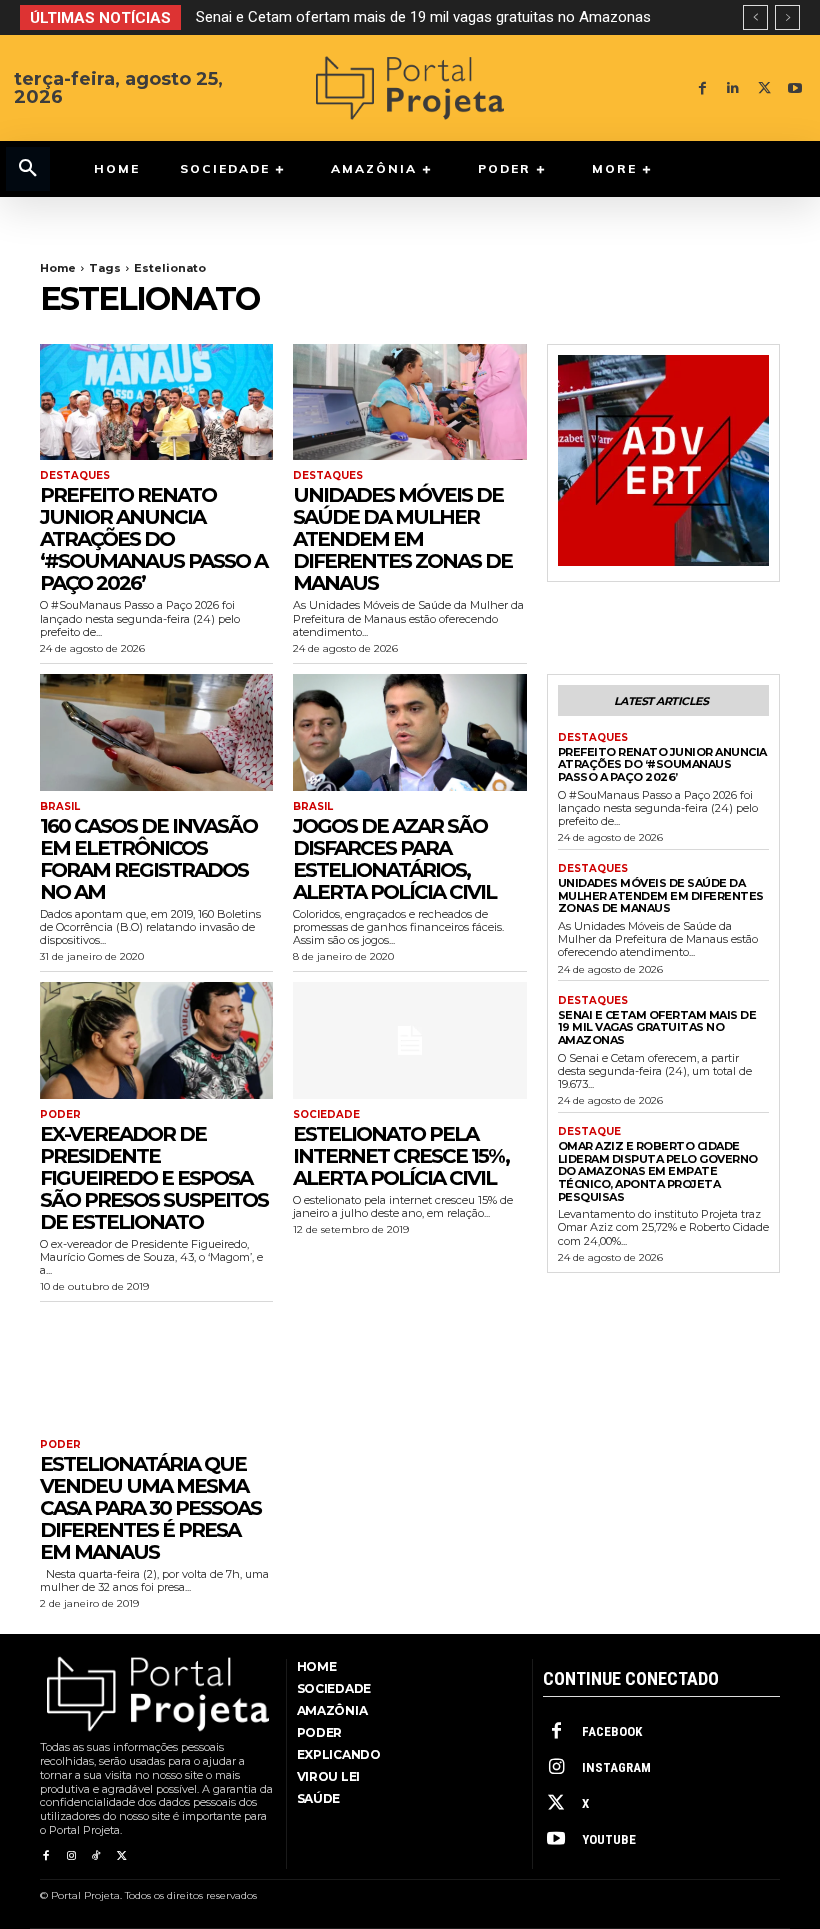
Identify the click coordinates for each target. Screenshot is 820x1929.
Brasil (60, 807)
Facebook (612, 1731)
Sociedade (326, 1115)
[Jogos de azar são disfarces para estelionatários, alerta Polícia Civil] (409, 732)
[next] (787, 17)
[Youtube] (795, 88)
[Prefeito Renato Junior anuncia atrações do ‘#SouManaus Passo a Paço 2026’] (156, 402)
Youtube (609, 1839)
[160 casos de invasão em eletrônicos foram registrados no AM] (156, 732)
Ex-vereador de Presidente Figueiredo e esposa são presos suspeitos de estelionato (154, 1178)
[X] (764, 88)
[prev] (755, 17)
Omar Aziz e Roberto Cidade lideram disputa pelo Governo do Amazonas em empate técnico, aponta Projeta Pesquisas (658, 1171)
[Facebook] (702, 88)
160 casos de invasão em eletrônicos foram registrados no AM (148, 859)
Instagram (616, 1767)
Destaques (75, 476)
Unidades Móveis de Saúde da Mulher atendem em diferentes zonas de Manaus (402, 539)
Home (58, 268)
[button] (28, 169)
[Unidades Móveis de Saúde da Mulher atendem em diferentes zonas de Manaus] (409, 402)
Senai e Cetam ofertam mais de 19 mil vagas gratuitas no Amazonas (423, 17)
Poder (60, 1115)
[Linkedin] (733, 88)
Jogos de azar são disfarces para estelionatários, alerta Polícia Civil (394, 859)
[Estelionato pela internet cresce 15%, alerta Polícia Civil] (409, 1040)
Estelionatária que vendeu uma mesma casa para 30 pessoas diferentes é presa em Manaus (150, 1508)
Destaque (589, 1132)
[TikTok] (96, 1856)
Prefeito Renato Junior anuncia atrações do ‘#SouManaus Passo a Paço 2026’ (153, 539)
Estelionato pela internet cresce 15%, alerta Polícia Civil (401, 1156)
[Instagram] (70, 1856)
